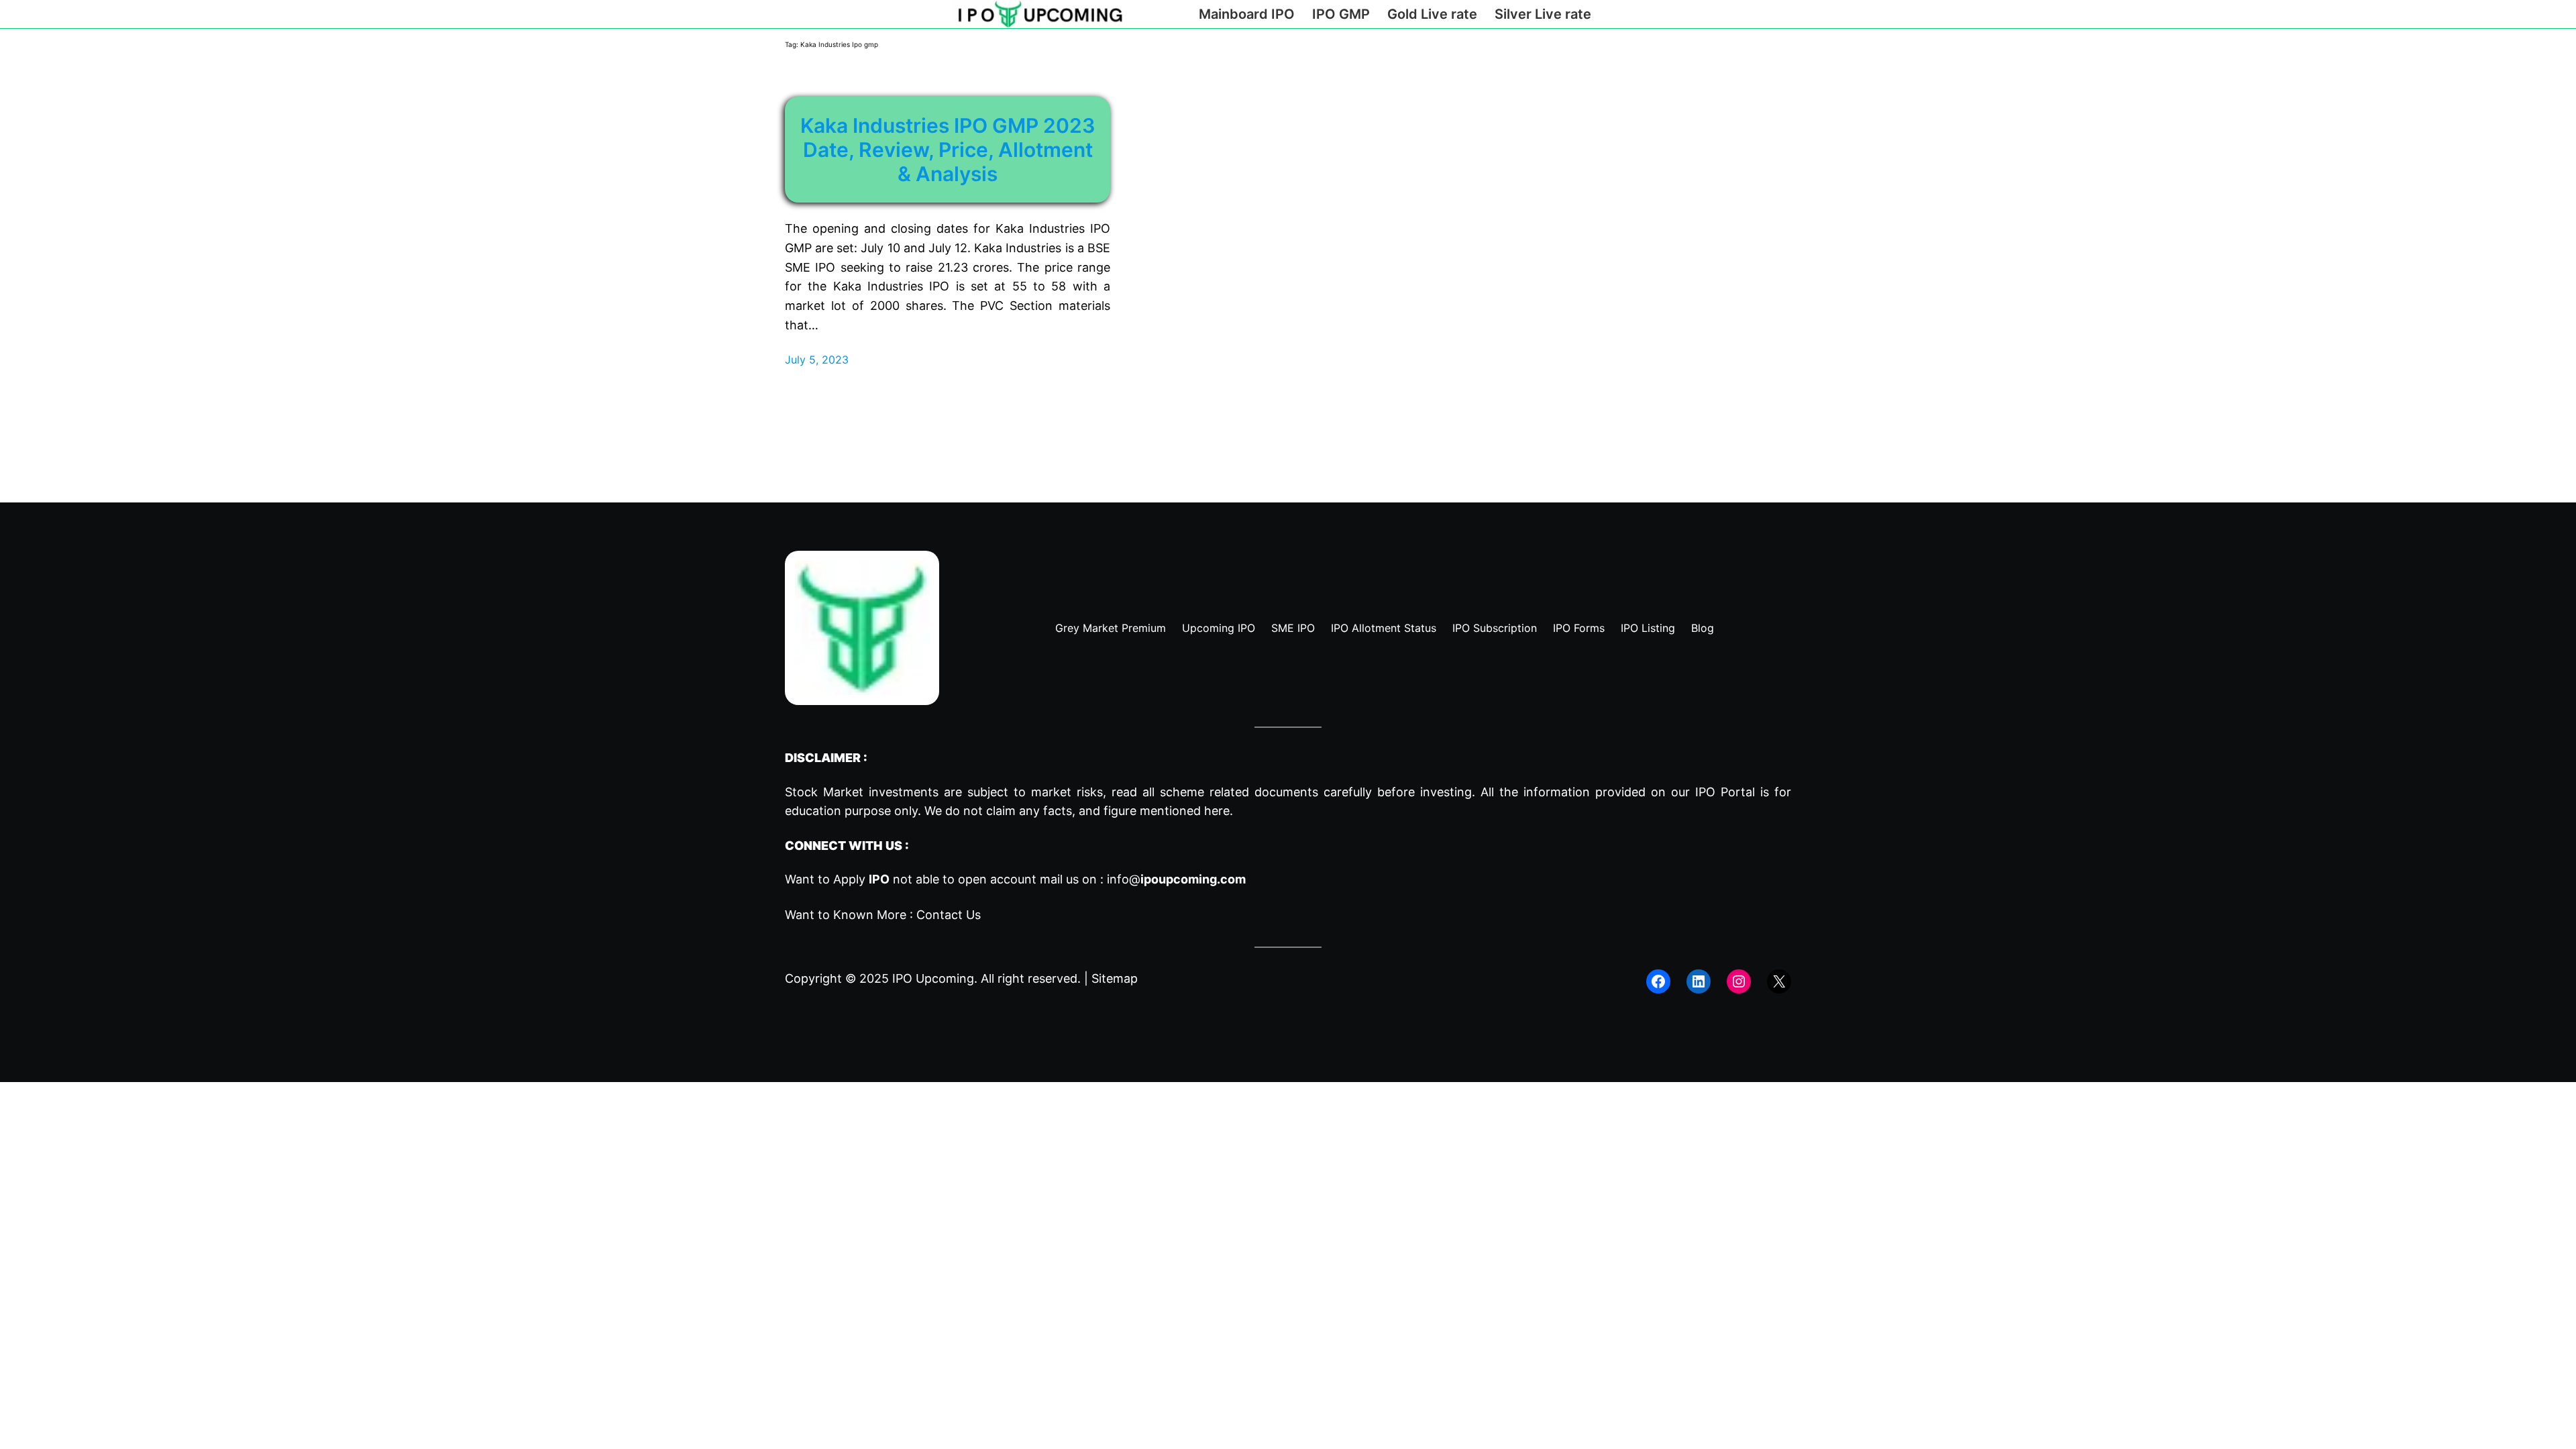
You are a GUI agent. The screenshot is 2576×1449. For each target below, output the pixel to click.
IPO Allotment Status (1384, 628)
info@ (1176, 879)
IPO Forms (1579, 628)
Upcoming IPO (1219, 628)
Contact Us (949, 915)
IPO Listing (1648, 628)
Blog (1703, 628)
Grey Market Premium (1111, 628)
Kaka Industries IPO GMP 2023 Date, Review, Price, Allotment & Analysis (948, 150)
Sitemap (1115, 978)
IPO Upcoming (933, 978)
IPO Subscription (1495, 628)
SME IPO (1293, 628)
